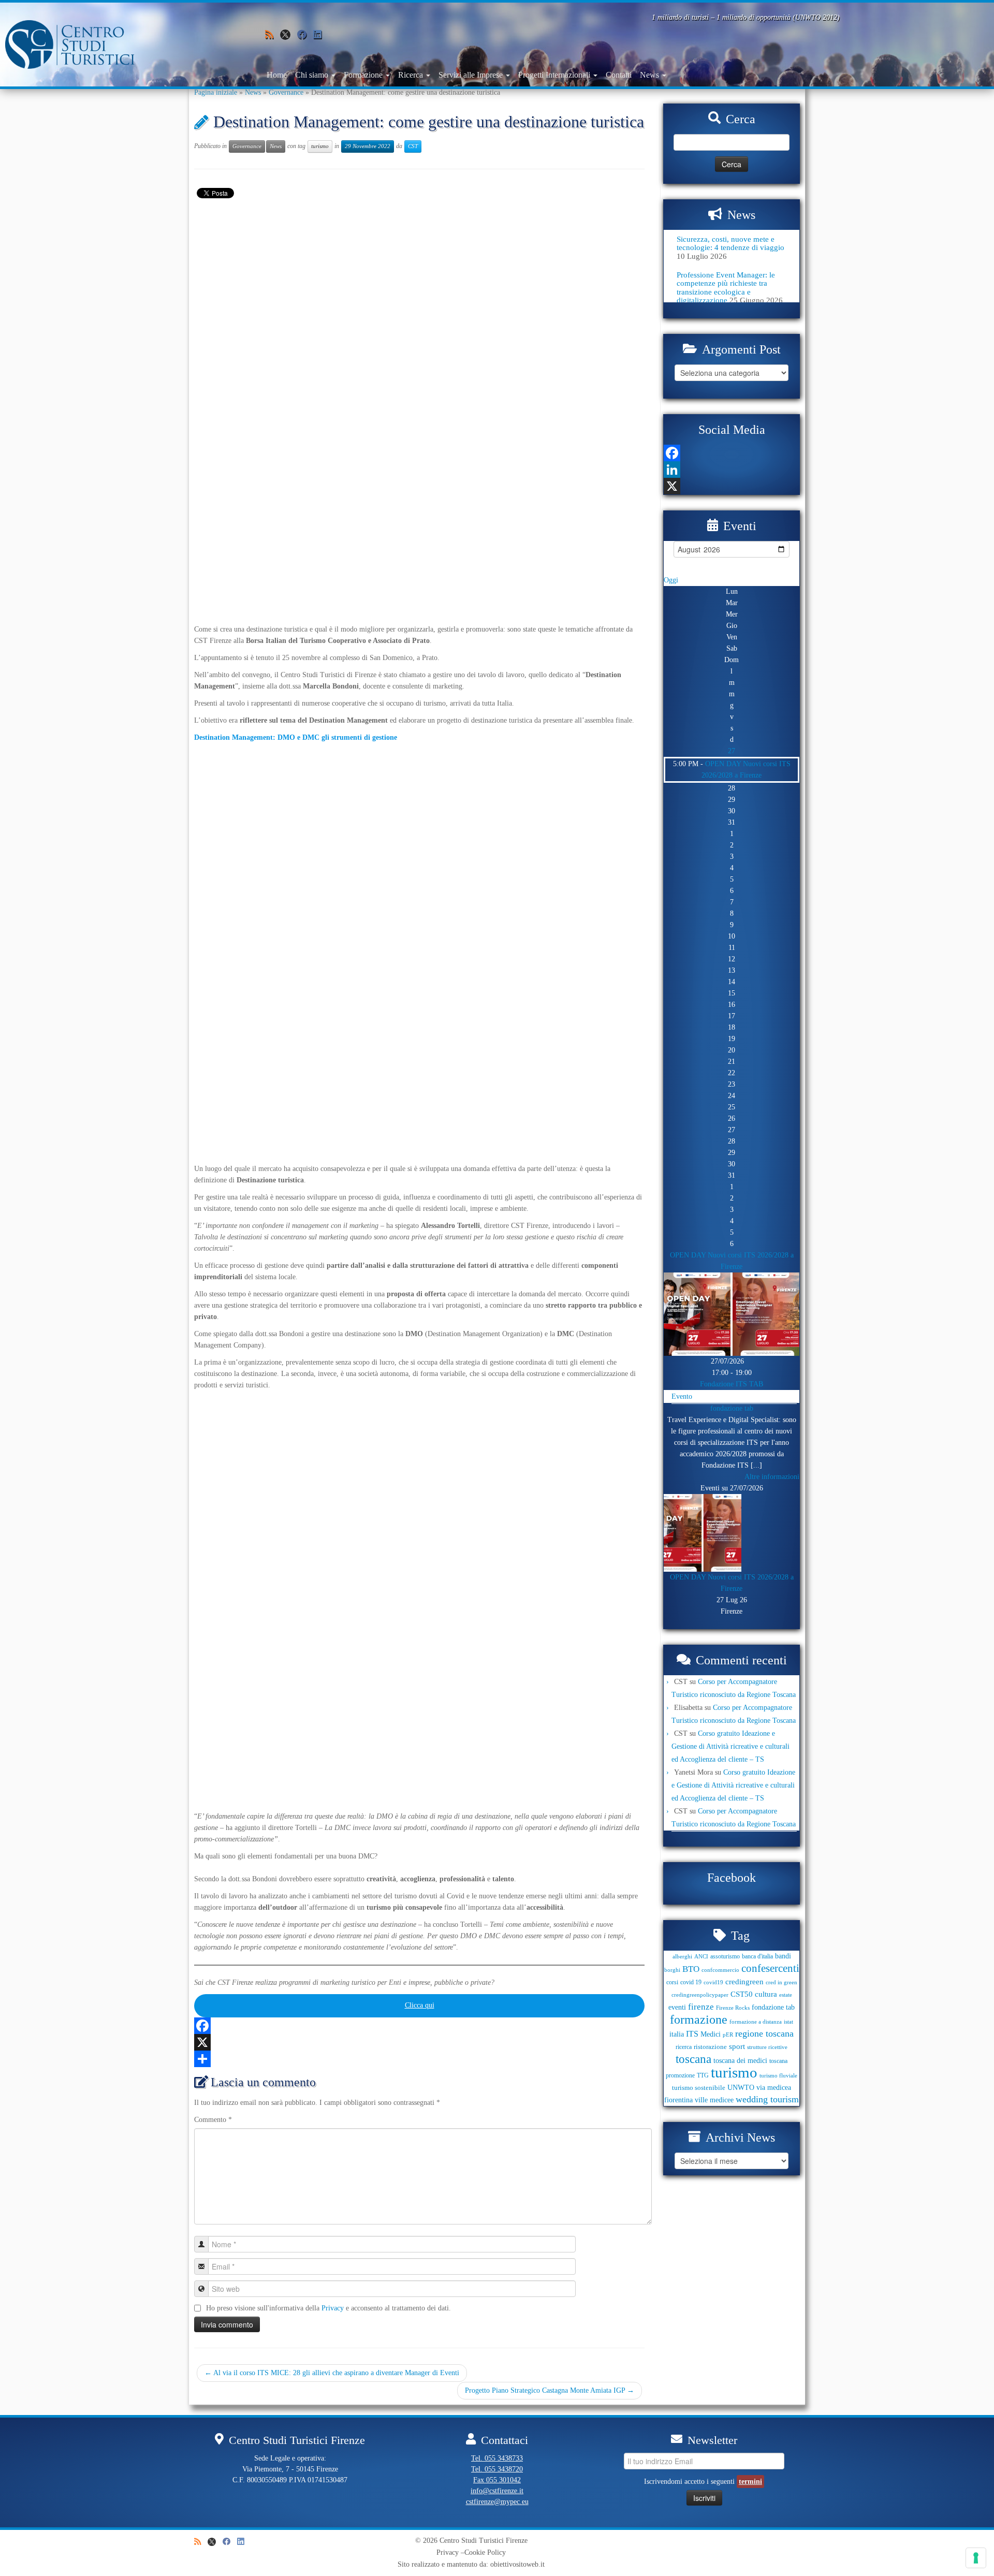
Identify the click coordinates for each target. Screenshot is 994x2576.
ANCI (701, 1957)
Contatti (619, 75)
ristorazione (710, 2047)
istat (788, 2022)
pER (728, 2035)
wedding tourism (767, 2099)
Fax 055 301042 (497, 2480)
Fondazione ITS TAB (732, 1384)
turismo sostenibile (699, 2088)
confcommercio (720, 1970)
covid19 (713, 1982)
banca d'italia (757, 1956)
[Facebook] (419, 2026)
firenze (701, 2007)
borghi (672, 1970)
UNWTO (741, 2087)
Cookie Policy (485, 2552)
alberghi (682, 1957)
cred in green (781, 1982)
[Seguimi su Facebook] (305, 35)
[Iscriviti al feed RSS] (273, 35)
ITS (692, 2034)
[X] (419, 2042)
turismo (320, 146)
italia (677, 2034)
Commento (213, 2120)
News (651, 75)
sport (737, 2046)
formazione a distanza (756, 2022)
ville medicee (714, 2100)
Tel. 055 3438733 (497, 2458)
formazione (699, 2019)
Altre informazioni (772, 1477)
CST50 (742, 1994)
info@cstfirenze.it (497, 2491)
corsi (672, 1982)
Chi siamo (313, 75)
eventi (677, 2007)
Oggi (671, 580)
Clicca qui (420, 2005)
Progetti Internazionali (555, 75)
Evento (682, 1396)
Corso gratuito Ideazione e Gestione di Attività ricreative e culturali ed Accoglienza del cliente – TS (730, 1746)
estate (786, 1995)
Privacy (333, 2308)
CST (413, 146)
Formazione (364, 75)
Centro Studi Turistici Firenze (484, 2541)
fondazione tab (732, 1408)
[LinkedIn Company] (732, 470)
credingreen (744, 1982)
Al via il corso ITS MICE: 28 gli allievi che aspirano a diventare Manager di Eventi (332, 2373)
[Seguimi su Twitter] (289, 37)
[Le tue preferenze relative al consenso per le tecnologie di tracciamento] (976, 2558)
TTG (703, 2075)
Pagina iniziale (216, 92)
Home (277, 75)
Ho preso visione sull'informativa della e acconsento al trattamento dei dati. (328, 2308)
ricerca (684, 2047)
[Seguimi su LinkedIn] (321, 35)
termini (750, 2482)
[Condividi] (419, 2059)
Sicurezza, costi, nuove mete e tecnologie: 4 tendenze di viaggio (730, 243)
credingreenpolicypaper (700, 1995)
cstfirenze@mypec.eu (497, 2502)
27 (732, 751)
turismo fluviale (778, 2076)
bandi (783, 1956)
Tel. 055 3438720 (497, 2469)
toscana (693, 2059)
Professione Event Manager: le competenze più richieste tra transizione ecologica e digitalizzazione (726, 288)
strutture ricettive (767, 2047)
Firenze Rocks (733, 2008)
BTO (691, 1969)
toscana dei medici (740, 2060)
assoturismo (725, 1956)
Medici (711, 2034)
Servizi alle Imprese (472, 75)
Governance (286, 92)
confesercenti (770, 1968)
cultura (766, 1994)
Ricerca (412, 75)
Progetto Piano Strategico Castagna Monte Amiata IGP (550, 2390)
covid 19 (691, 1982)
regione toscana (764, 2033)
